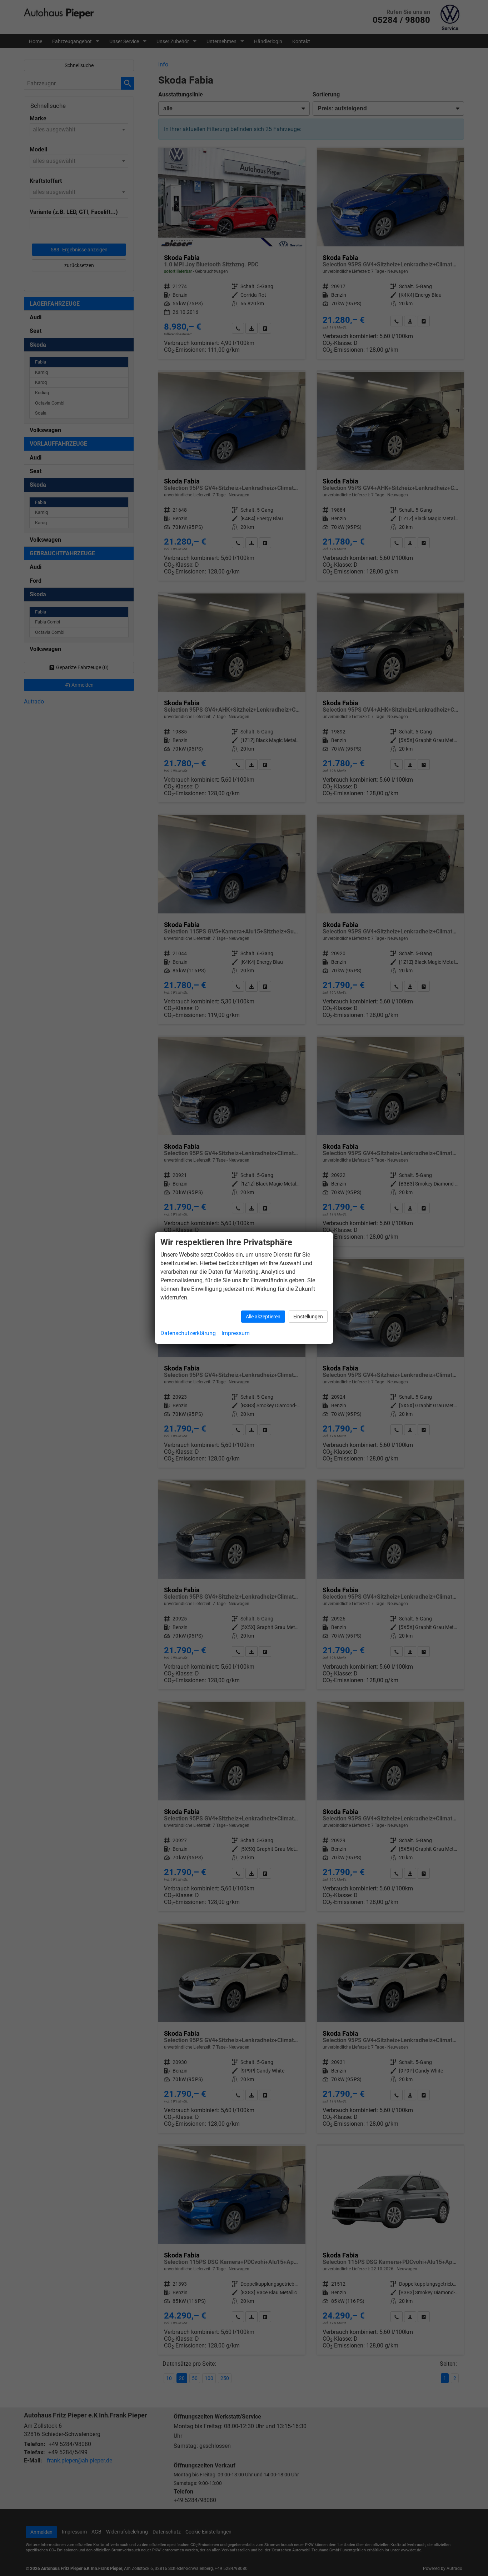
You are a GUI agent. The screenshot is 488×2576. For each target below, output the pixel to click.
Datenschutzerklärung (188, 1333)
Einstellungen (308, 1317)
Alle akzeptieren (263, 1317)
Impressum (236, 1333)
